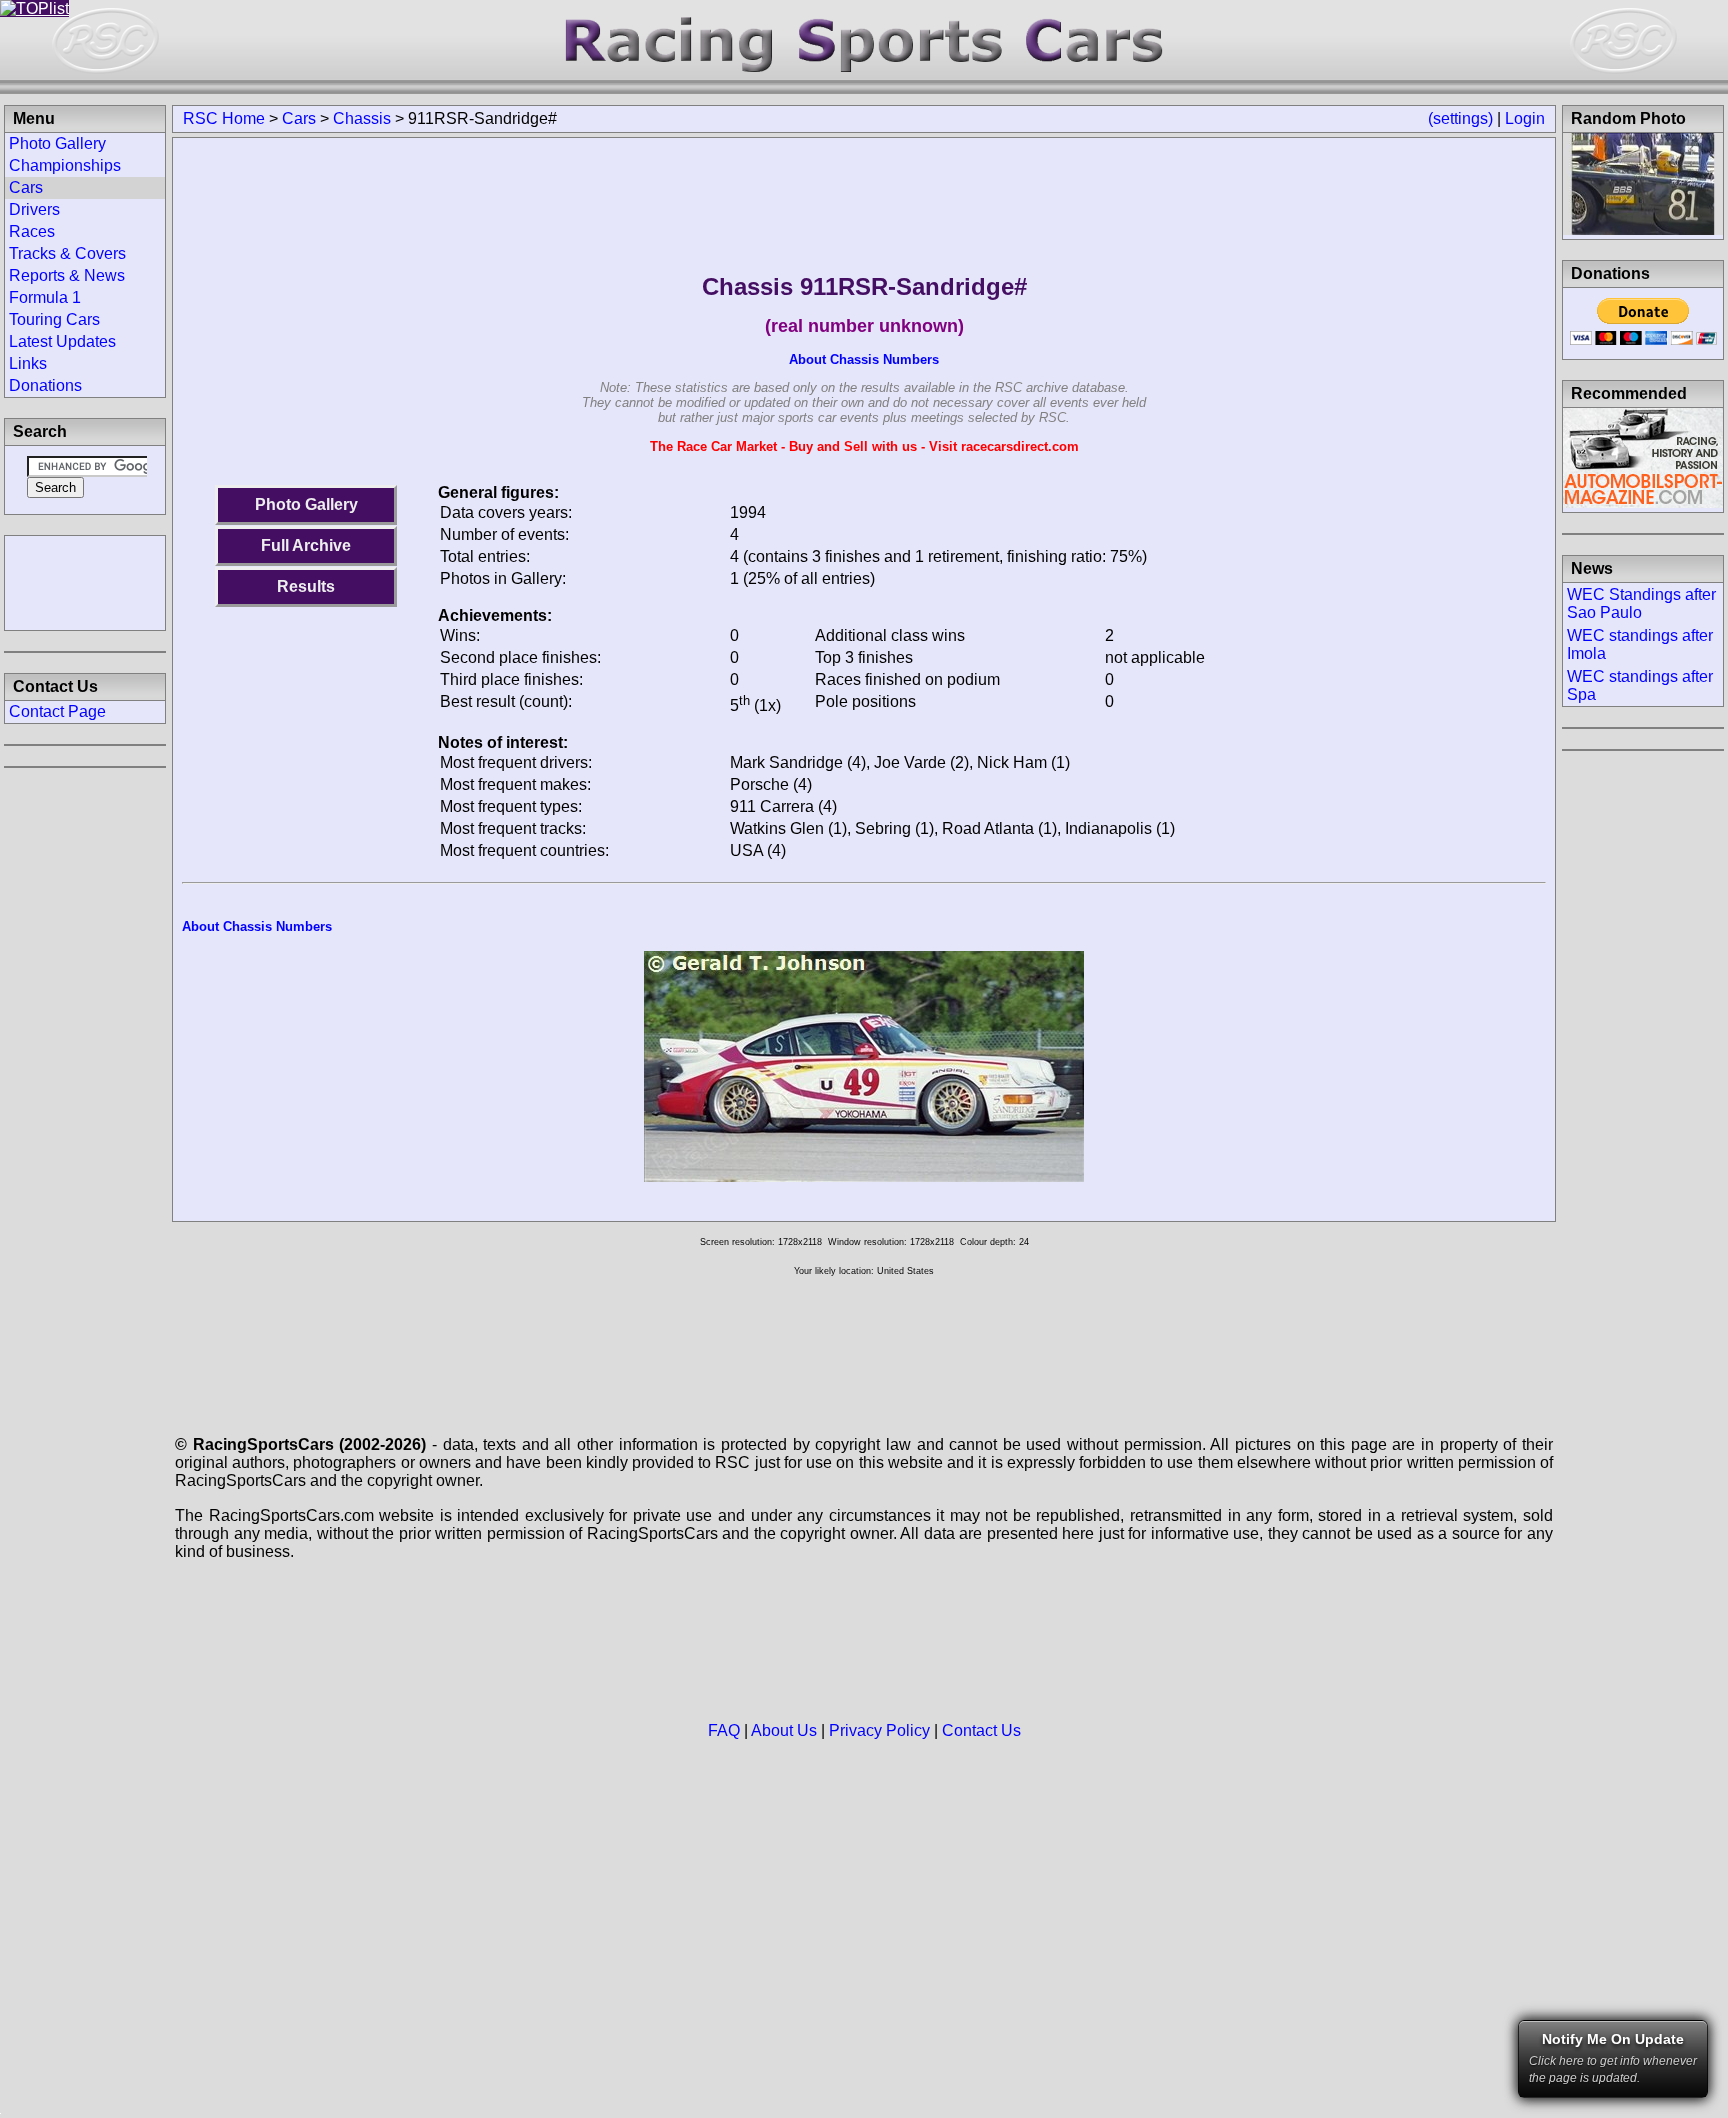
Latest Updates (62, 341)
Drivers (34, 209)
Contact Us (981, 1730)
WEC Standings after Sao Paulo (1641, 603)
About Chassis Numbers (864, 359)
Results (306, 586)
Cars (299, 118)
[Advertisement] (85, 581)
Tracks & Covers (67, 253)
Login (1525, 118)
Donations (45, 385)
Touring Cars (54, 319)
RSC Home (224, 118)
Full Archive (306, 545)
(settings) (1460, 118)
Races (32, 231)
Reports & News (67, 275)
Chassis (362, 118)
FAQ (724, 1730)
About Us (784, 1730)
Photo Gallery (306, 504)
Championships (65, 165)
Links (28, 363)
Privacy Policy (879, 1730)
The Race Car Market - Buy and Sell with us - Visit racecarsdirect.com (864, 446)
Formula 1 (45, 297)
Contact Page (57, 711)
